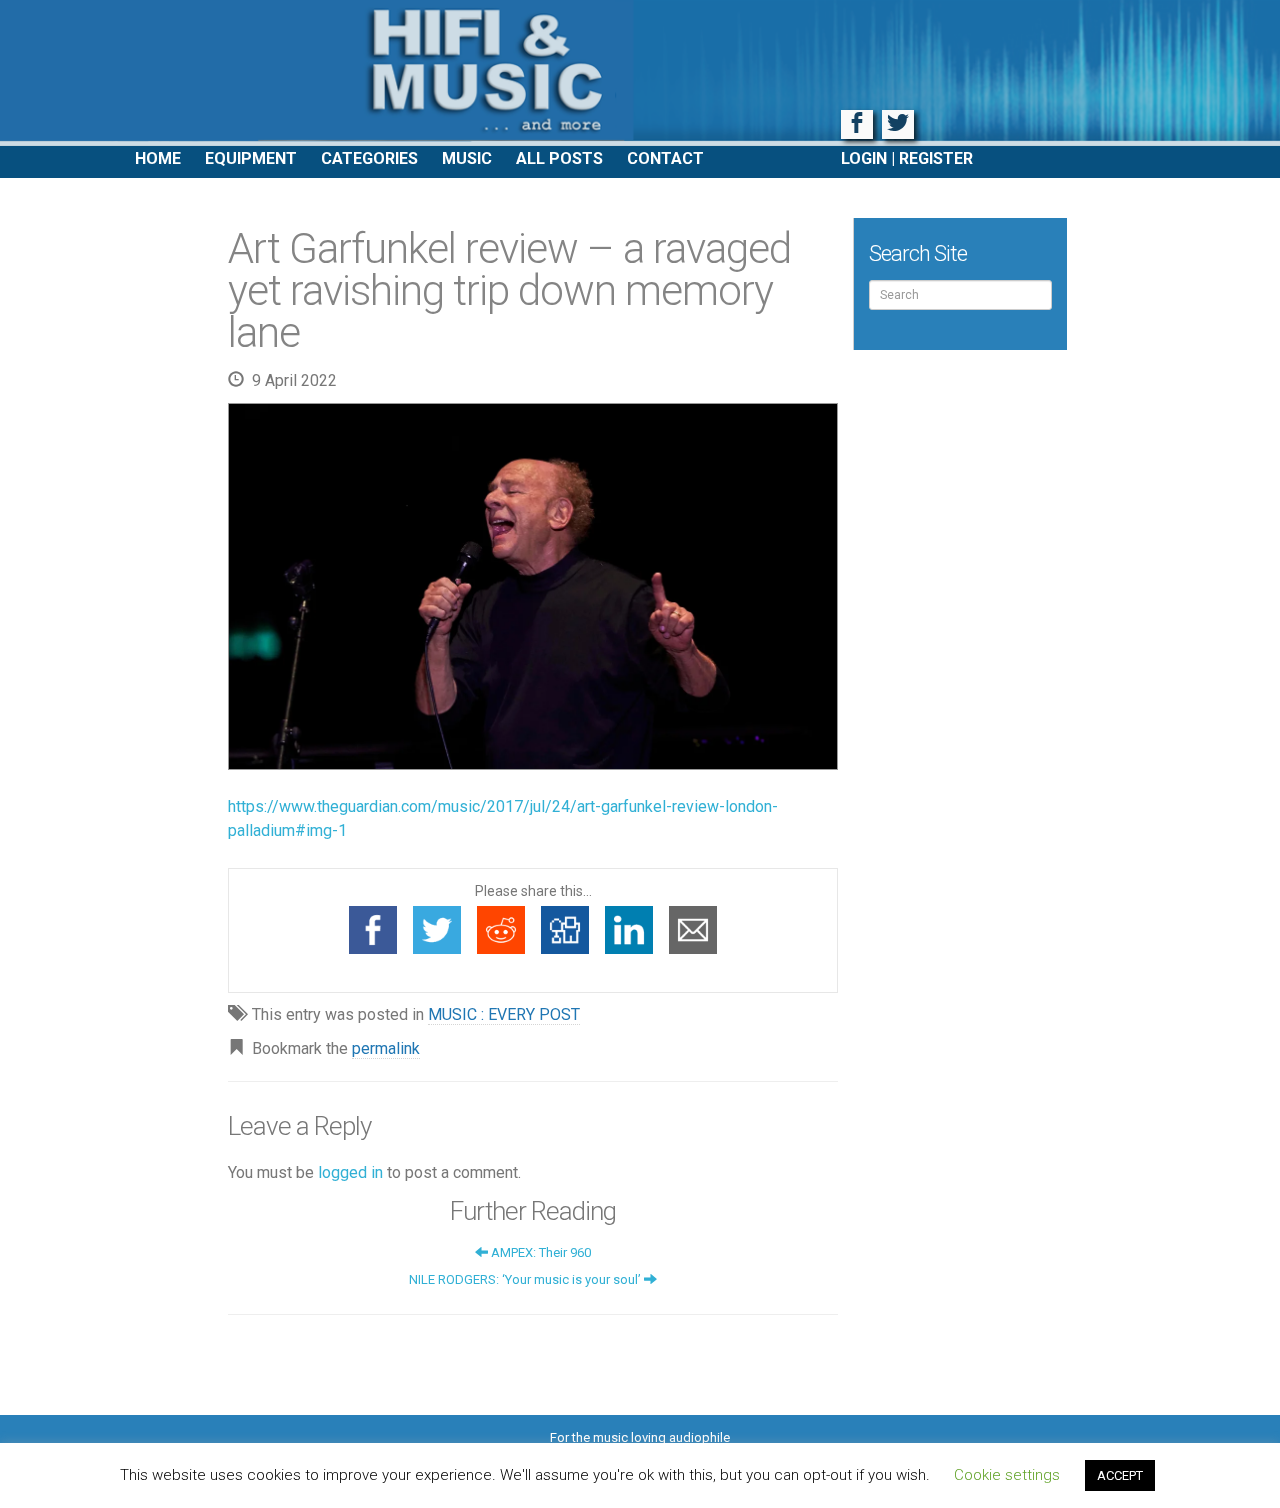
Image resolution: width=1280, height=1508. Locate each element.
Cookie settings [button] (1007, 1475)
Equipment (251, 158)
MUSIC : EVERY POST (504, 1014)
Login (864, 158)
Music (467, 158)
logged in (350, 1172)
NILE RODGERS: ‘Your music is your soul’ (526, 1279)
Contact (665, 158)
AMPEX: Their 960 (539, 1252)
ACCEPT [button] (1120, 1475)
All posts (559, 158)
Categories (369, 158)
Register (936, 158)
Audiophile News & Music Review (640, 73)
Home (158, 158)
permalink (386, 1048)
